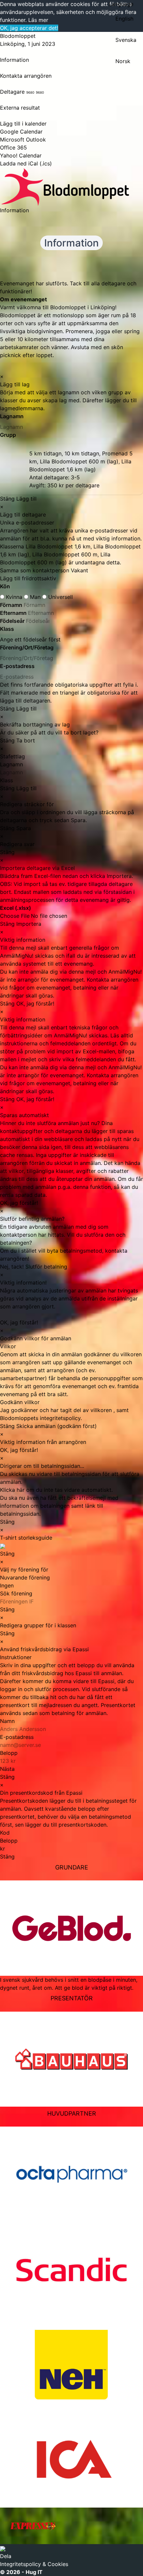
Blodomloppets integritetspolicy (40, 1418)
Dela (6, 2556)
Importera (29, 924)
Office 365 (13, 147)
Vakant (79, 570)
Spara (24, 828)
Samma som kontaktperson (35, 570)
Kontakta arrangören (26, 76)
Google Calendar (21, 132)
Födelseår (13, 621)
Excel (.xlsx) (15, 908)
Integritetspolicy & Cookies (34, 2564)
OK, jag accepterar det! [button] (29, 28)
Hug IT (34, 2572)
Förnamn (12, 605)
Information (14, 60)
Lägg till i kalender (23, 124)
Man (35, 597)
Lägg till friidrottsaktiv (28, 578)
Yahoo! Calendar (21, 155)
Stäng (7, 499)
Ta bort (26, 740)
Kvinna (14, 597)
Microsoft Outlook (23, 140)
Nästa (7, 1769)
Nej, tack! (12, 1267)
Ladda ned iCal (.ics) (26, 163)
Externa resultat (20, 108)
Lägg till (26, 499)
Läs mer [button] (38, 20)
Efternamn (14, 613)
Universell (60, 597)
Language (121, 4)
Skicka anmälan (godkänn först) (57, 1426)
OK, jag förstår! (35, 1003)
